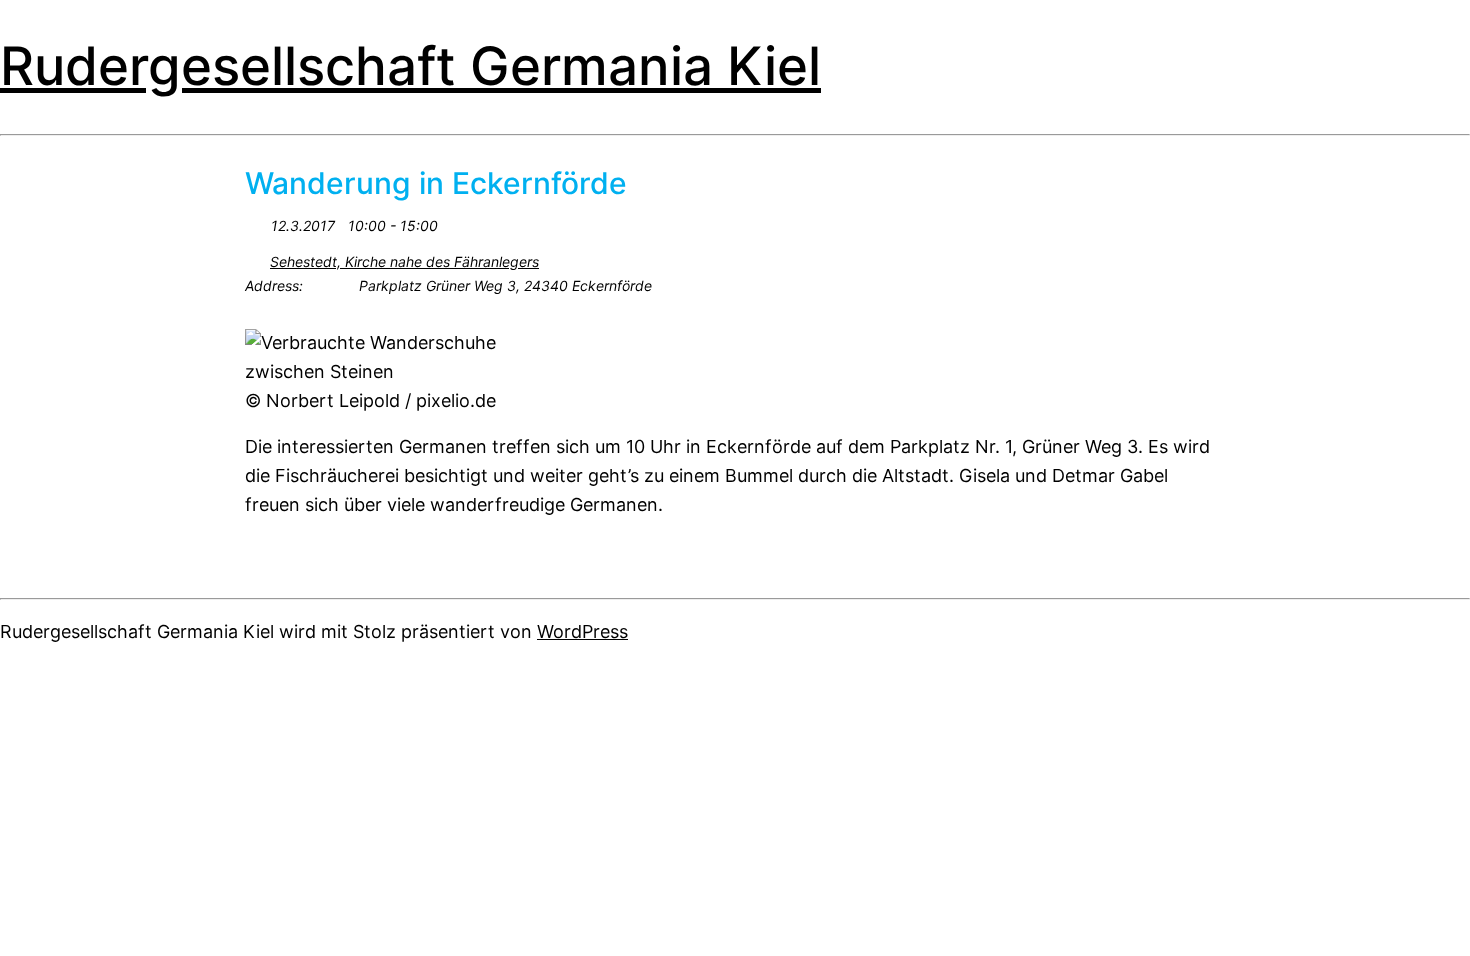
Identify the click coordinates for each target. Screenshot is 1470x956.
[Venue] (255, 257)
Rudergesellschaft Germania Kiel (410, 66)
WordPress (582, 631)
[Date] (255, 221)
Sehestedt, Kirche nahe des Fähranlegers (404, 261)
